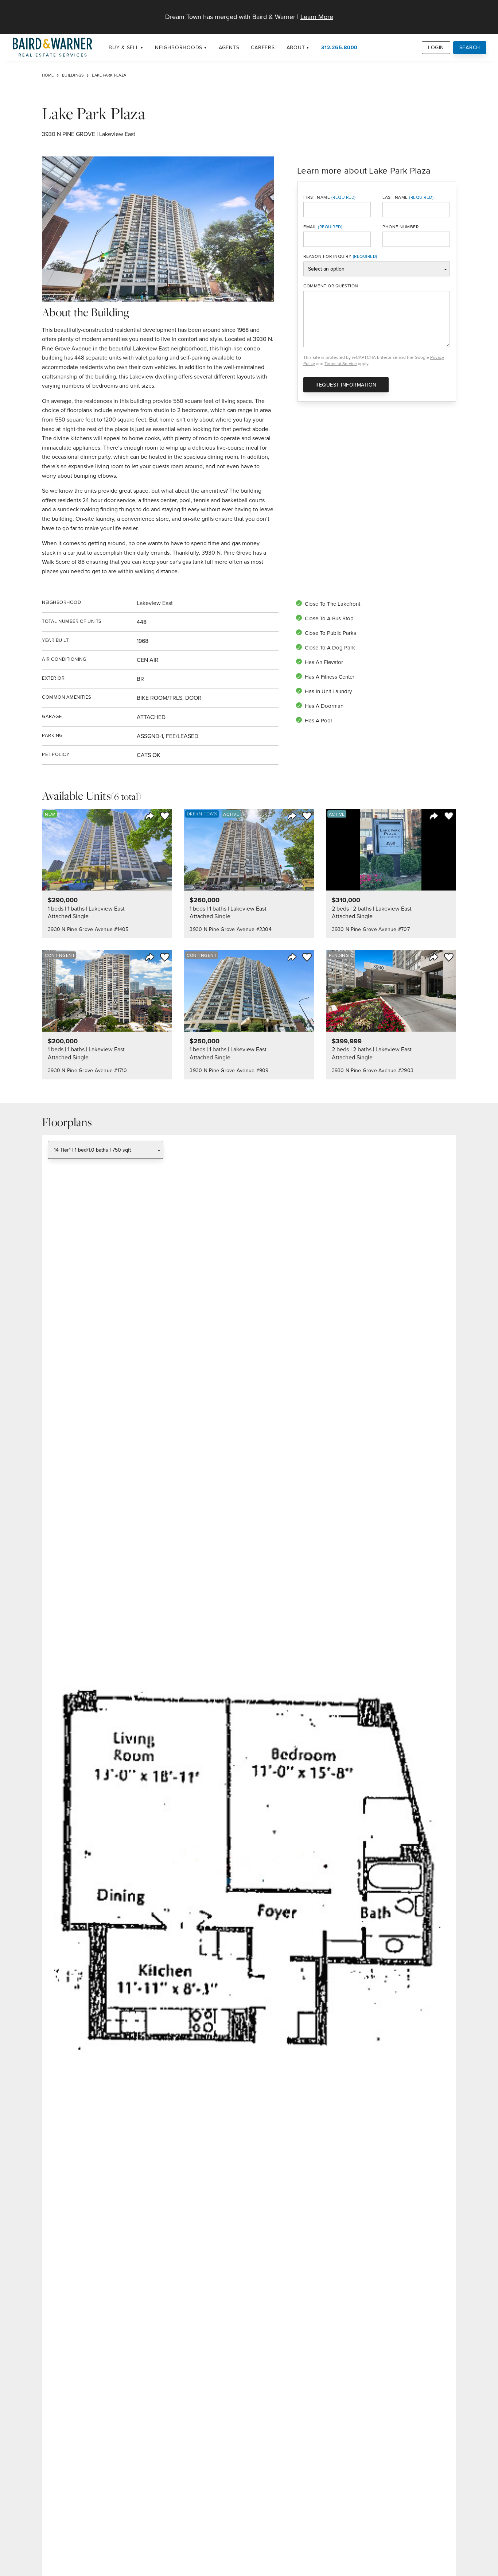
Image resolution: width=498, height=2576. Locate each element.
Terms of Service (341, 363)
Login (436, 47)
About (296, 47)
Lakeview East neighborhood (170, 348)
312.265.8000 (339, 47)
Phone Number (400, 227)
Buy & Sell (124, 47)
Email (310, 227)
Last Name (395, 197)
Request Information (346, 385)
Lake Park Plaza (109, 75)
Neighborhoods (179, 47)
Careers (263, 47)
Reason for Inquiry (327, 256)
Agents (229, 47)
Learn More (317, 17)
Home (48, 75)
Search (470, 47)
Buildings (73, 75)
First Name (317, 197)
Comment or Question (331, 286)
